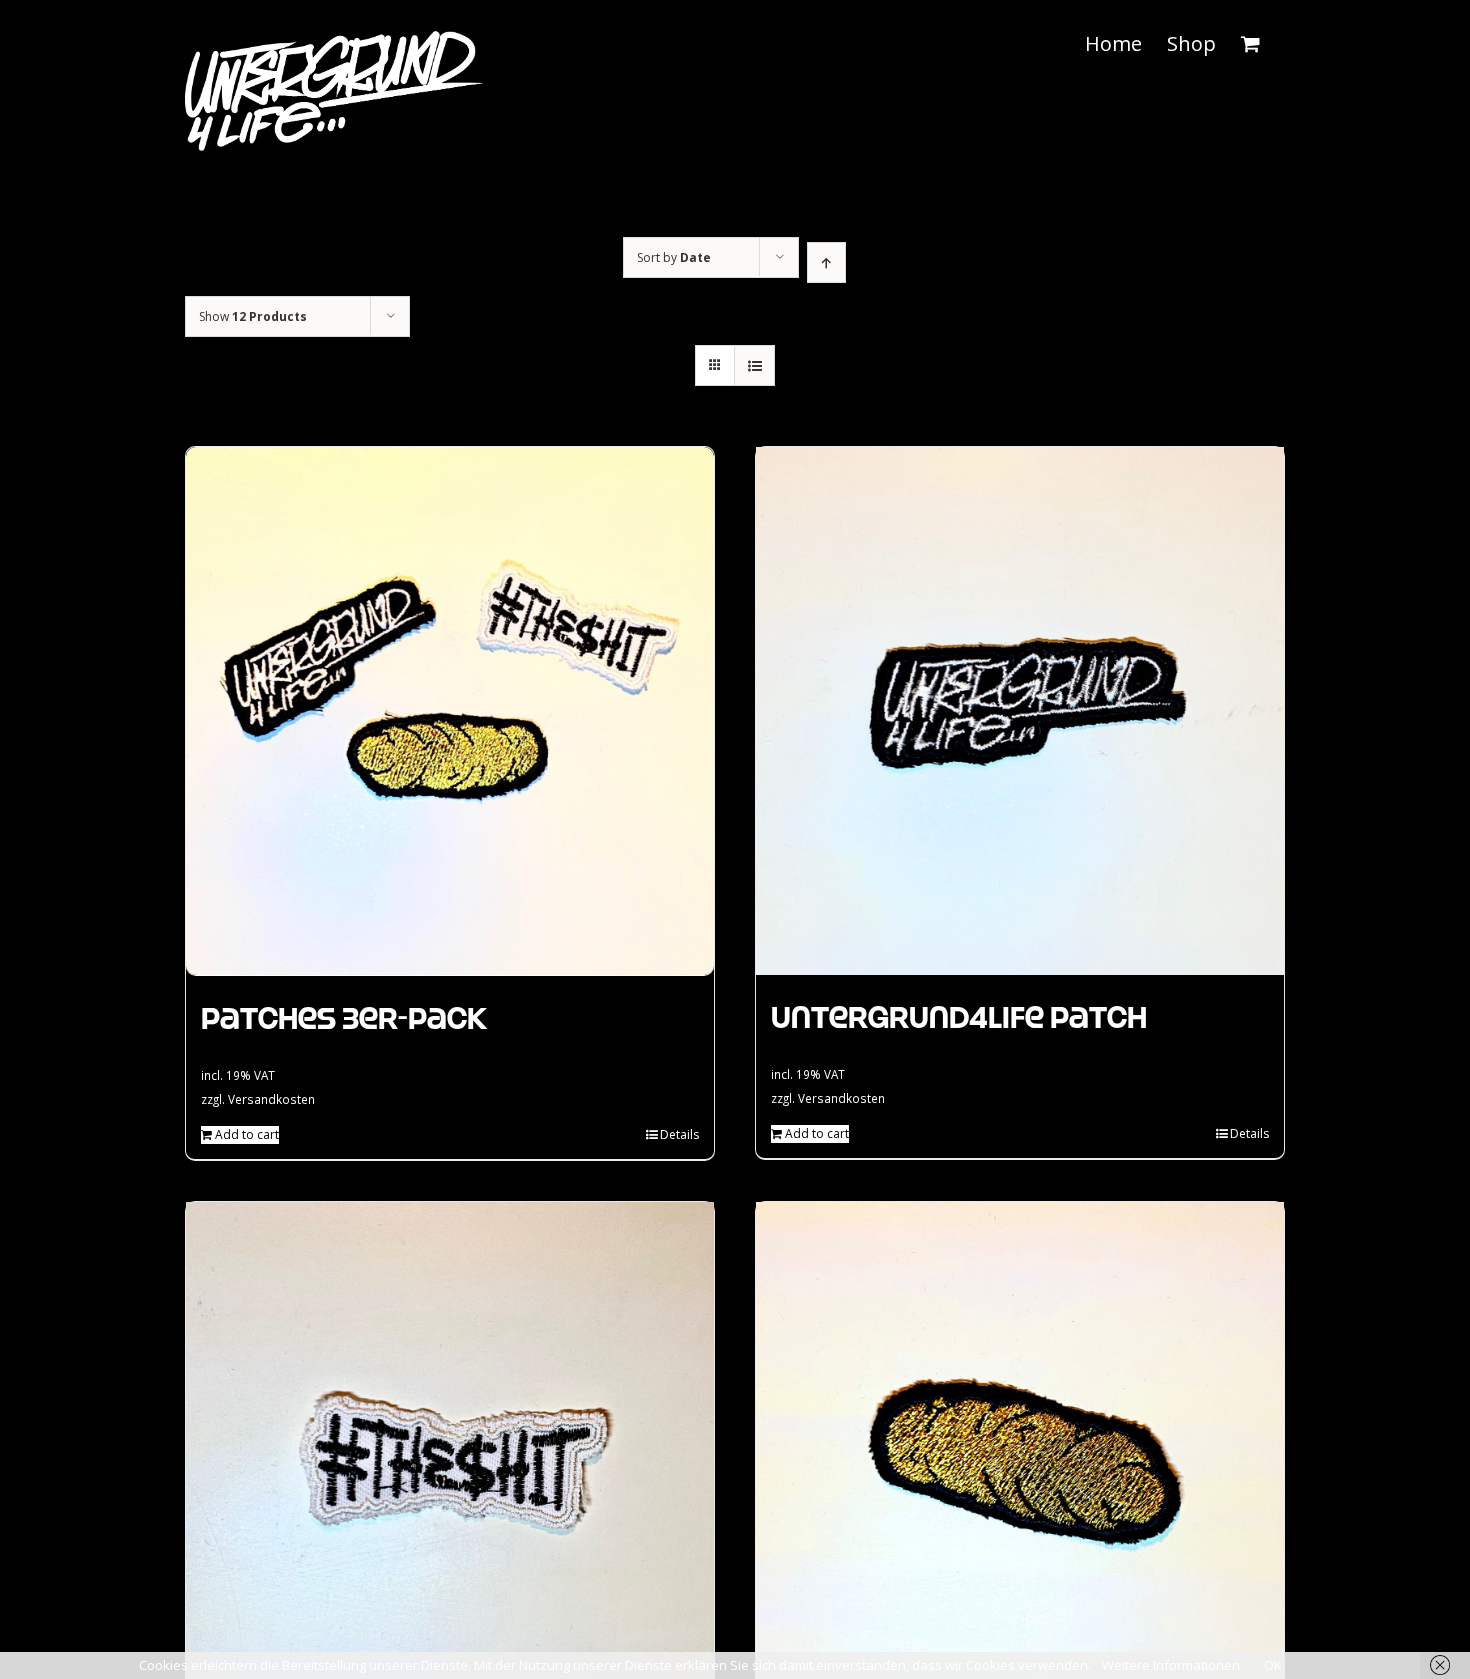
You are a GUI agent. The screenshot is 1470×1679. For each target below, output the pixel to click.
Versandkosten (271, 1099)
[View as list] (754, 365)
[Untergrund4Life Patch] (1020, 711)
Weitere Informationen (1171, 1665)
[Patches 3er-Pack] (450, 711)
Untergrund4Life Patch (959, 1017)
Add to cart (247, 1134)
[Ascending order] (826, 262)
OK (1273, 1665)
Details (679, 1134)
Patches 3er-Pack (344, 1018)
